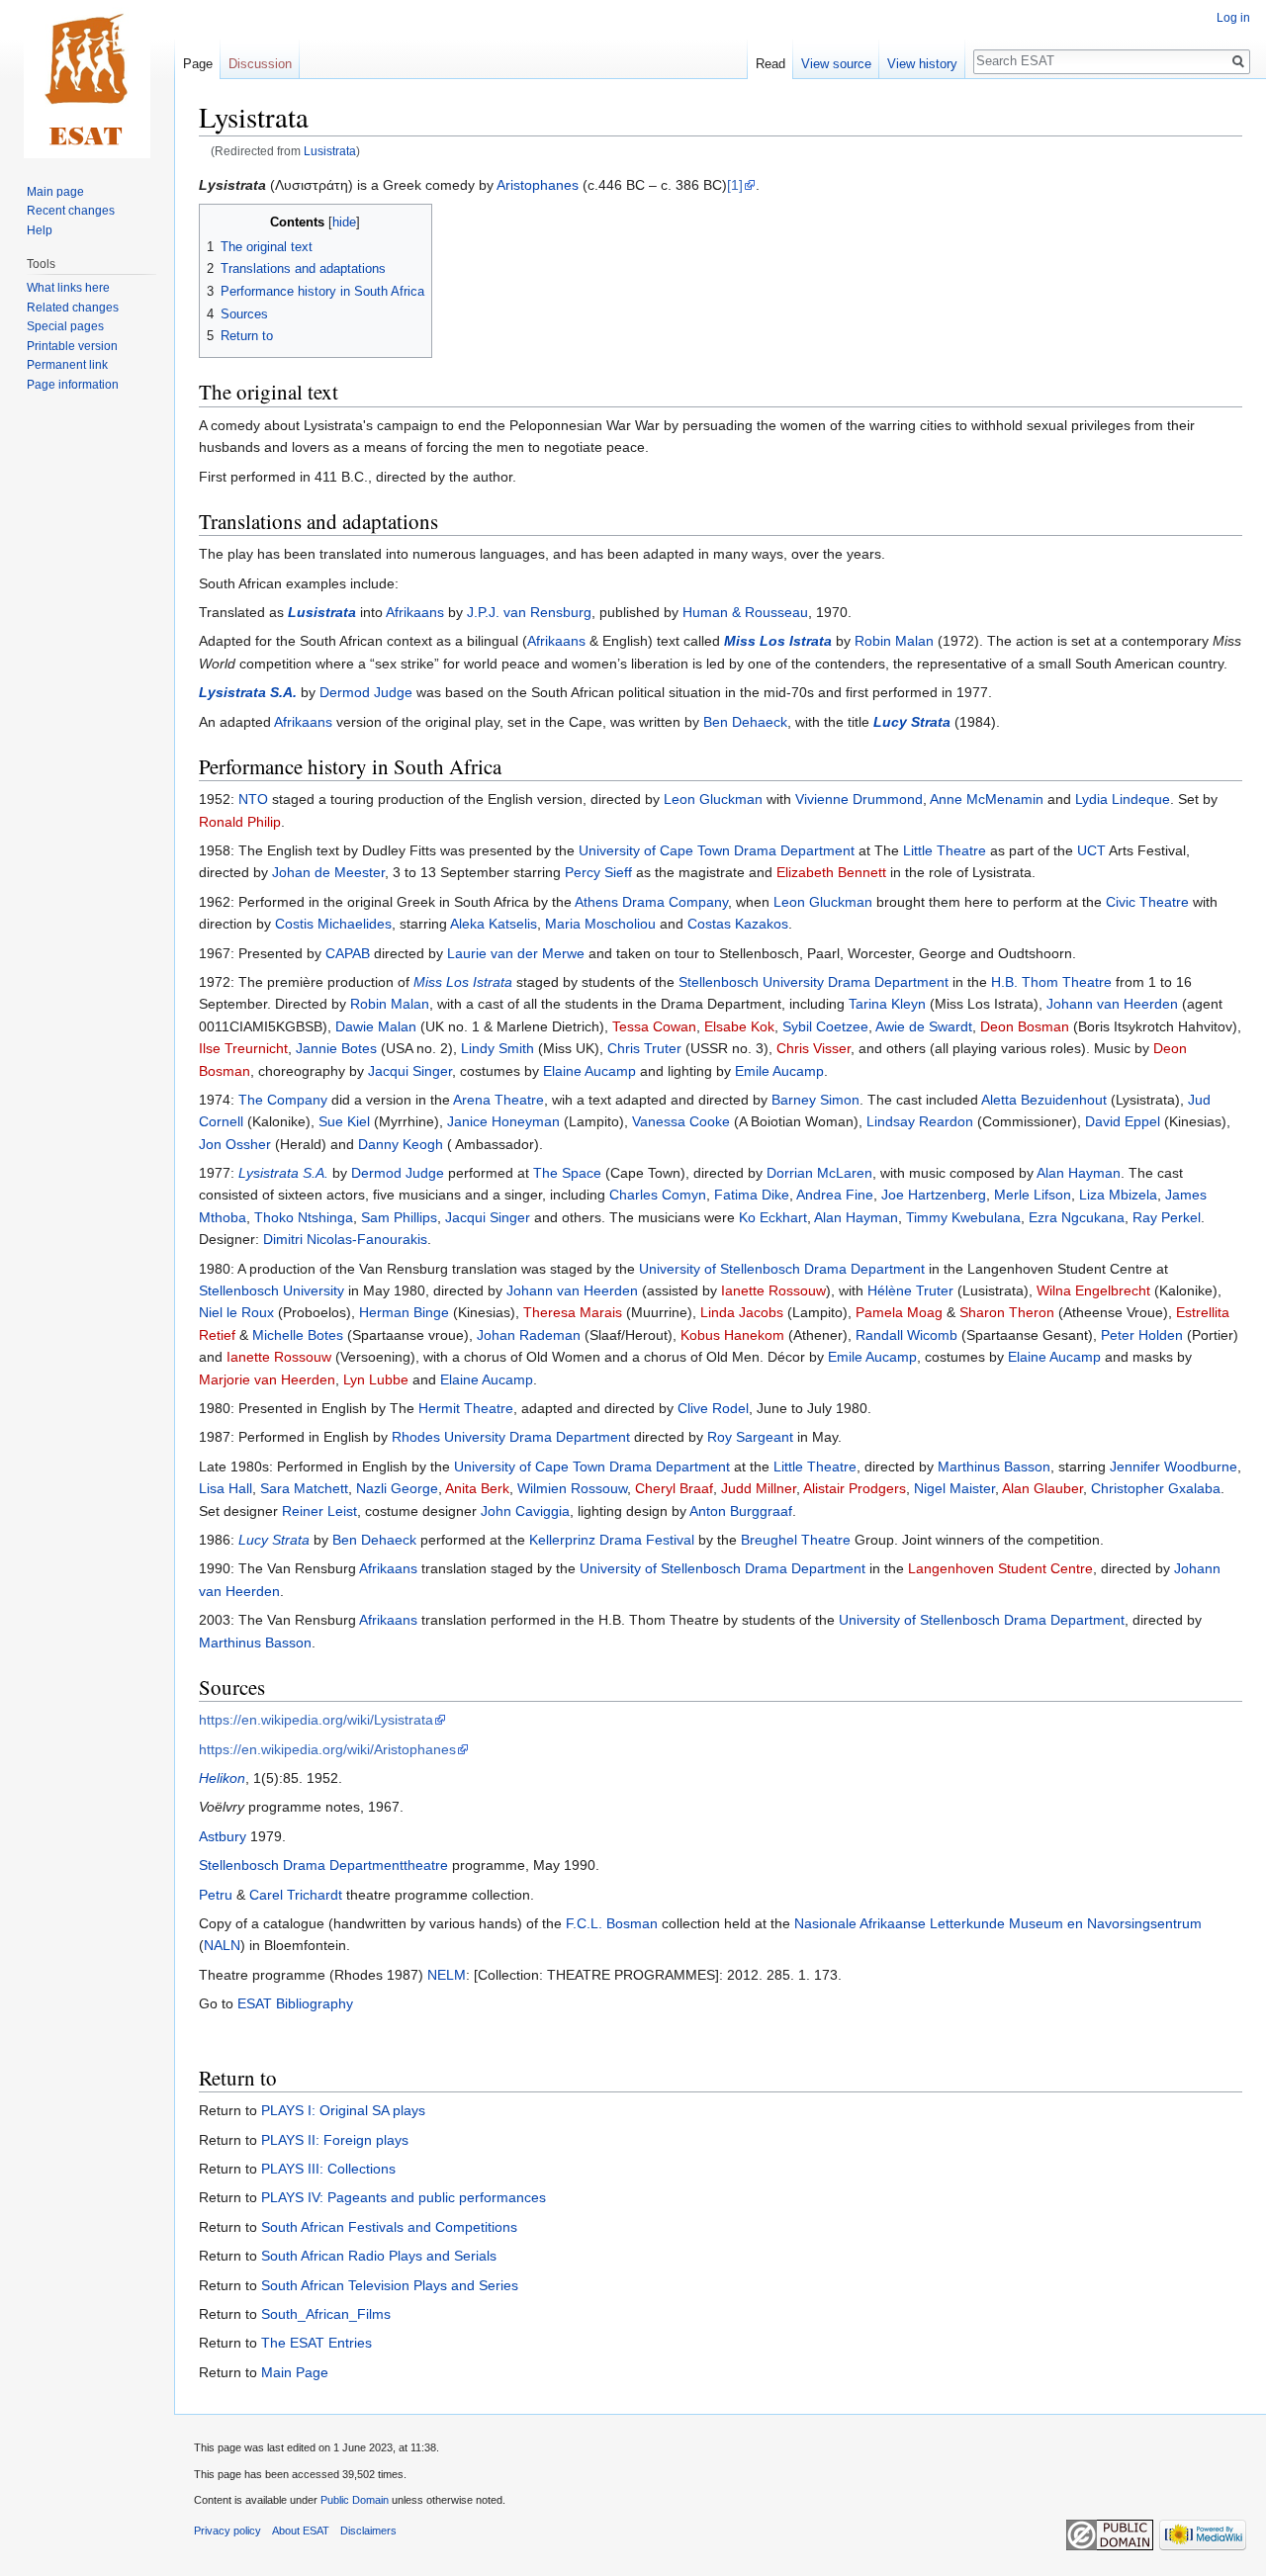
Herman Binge (404, 1312)
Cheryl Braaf (674, 1488)
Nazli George (397, 1488)
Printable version (72, 346)
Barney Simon (815, 1100)
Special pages (65, 326)
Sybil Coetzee (825, 1026)
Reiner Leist (319, 1511)
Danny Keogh (401, 1144)
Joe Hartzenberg (934, 1195)
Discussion (260, 64)
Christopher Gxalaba (1156, 1488)
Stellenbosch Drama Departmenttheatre (323, 1865)
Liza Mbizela (1118, 1195)
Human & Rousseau (745, 612)
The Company (283, 1100)
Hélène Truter (910, 1290)
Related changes (73, 308)
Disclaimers (368, 2531)
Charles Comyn (658, 1195)
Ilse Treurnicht (243, 1048)
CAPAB (348, 953)
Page (198, 64)
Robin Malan (894, 641)
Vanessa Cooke (681, 1121)
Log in (1233, 18)
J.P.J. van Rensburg (529, 612)
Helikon (222, 1778)
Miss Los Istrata (778, 641)
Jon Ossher (235, 1144)
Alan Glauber (1042, 1488)
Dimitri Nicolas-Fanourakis (345, 1239)
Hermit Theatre (466, 1408)
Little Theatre (945, 850)
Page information (73, 385)
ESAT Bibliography (295, 2003)
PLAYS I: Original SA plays (343, 2110)
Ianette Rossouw (773, 1290)
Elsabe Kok (739, 1026)
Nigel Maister (954, 1488)
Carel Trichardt (296, 1895)
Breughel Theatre (796, 1540)
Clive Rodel (713, 1408)
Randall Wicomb (906, 1335)
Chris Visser (814, 1048)
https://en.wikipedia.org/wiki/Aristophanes (327, 1749)
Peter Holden (1142, 1335)
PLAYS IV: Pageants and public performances (404, 2197)
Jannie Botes (336, 1048)
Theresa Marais (573, 1312)
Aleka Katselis (494, 924)
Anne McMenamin (987, 799)
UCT (1091, 850)
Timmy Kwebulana (963, 1217)
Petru (216, 1895)
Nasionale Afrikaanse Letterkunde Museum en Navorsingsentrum (998, 1923)
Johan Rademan (529, 1335)
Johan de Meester (328, 872)
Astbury (223, 1836)
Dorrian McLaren (819, 1173)
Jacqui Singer (410, 1071)
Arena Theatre (498, 1100)
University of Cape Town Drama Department (717, 850)
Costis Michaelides (333, 924)
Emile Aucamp (779, 1071)
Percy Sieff (598, 872)
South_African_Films (326, 2314)
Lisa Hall (226, 1488)
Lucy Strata (912, 722)
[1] (735, 185)
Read (770, 64)
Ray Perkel (1167, 1217)
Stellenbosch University (271, 1290)
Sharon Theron (1007, 1312)
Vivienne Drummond (859, 799)
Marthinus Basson (994, 1466)
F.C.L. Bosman (612, 1923)
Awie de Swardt (924, 1026)
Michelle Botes (298, 1335)
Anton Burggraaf (741, 1511)
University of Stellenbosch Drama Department (782, 1269)
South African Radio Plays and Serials (379, 2256)
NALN (222, 1945)
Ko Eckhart (773, 1217)
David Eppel (1123, 1121)
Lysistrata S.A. (248, 692)
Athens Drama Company (651, 902)
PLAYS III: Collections (328, 2169)
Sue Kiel (344, 1121)
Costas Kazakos (738, 924)
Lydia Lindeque (1123, 799)
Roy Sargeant (750, 1437)
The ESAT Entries (316, 2343)
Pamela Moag (899, 1312)
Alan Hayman (1079, 1173)
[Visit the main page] (87, 79)
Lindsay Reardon (920, 1121)
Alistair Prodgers (855, 1488)
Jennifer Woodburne (1174, 1466)
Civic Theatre (1147, 902)
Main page (55, 192)
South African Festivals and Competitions (389, 2227)
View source (836, 64)
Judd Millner (759, 1488)
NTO (253, 799)
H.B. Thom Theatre (1051, 982)
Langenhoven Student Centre (1000, 1568)
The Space (567, 1173)
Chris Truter (644, 1048)
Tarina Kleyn (887, 1004)
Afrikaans (415, 612)
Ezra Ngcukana (1077, 1217)
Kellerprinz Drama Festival (612, 1540)
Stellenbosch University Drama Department (814, 982)
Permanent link (67, 365)
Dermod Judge (366, 692)
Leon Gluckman (713, 799)
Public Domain (355, 2500)
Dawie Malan (376, 1026)
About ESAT (301, 2531)
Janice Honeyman (503, 1121)
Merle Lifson (1033, 1195)
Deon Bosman (1025, 1026)
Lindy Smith (497, 1048)
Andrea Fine (835, 1195)
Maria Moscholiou (600, 924)
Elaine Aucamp (589, 1071)
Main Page (295, 2372)
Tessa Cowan (654, 1026)
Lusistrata (330, 151)
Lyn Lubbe (376, 1379)
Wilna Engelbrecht (1093, 1290)
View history (922, 64)
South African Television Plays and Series (390, 2285)
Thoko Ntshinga (304, 1217)
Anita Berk (477, 1488)
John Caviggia (525, 1511)
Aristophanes (538, 185)
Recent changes (71, 211)
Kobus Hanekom (732, 1335)
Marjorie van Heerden (267, 1379)
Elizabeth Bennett (831, 872)
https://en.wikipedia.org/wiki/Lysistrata (316, 1720)
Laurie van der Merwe (516, 953)
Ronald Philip (240, 822)
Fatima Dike (752, 1195)
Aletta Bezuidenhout (1044, 1100)
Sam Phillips (399, 1217)
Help (40, 230)
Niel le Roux (236, 1312)
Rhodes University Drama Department (511, 1437)
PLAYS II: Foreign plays (335, 2140)
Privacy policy (227, 2531)
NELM (447, 1975)
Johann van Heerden (1112, 1004)
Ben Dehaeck (745, 722)
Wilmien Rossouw (572, 1488)
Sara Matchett (304, 1488)
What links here (68, 288)
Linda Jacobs (742, 1312)
